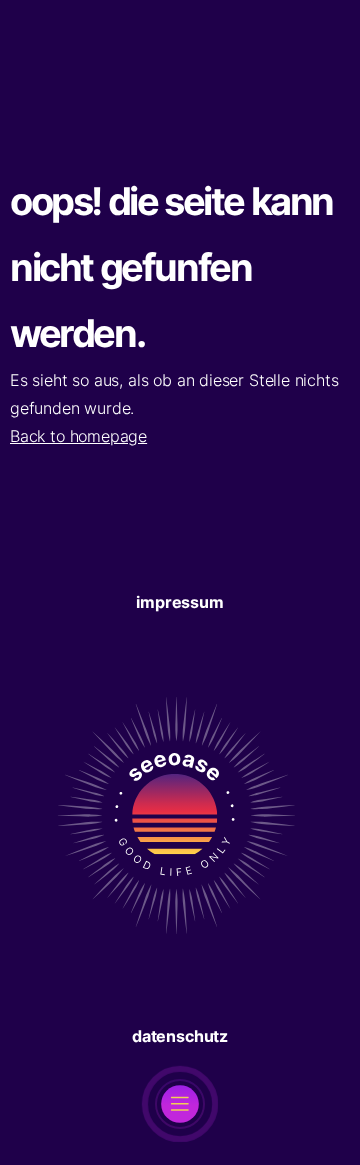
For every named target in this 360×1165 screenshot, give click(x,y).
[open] (180, 1104)
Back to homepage (78, 436)
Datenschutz (180, 1036)
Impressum (179, 602)
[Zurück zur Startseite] (180, 994)
